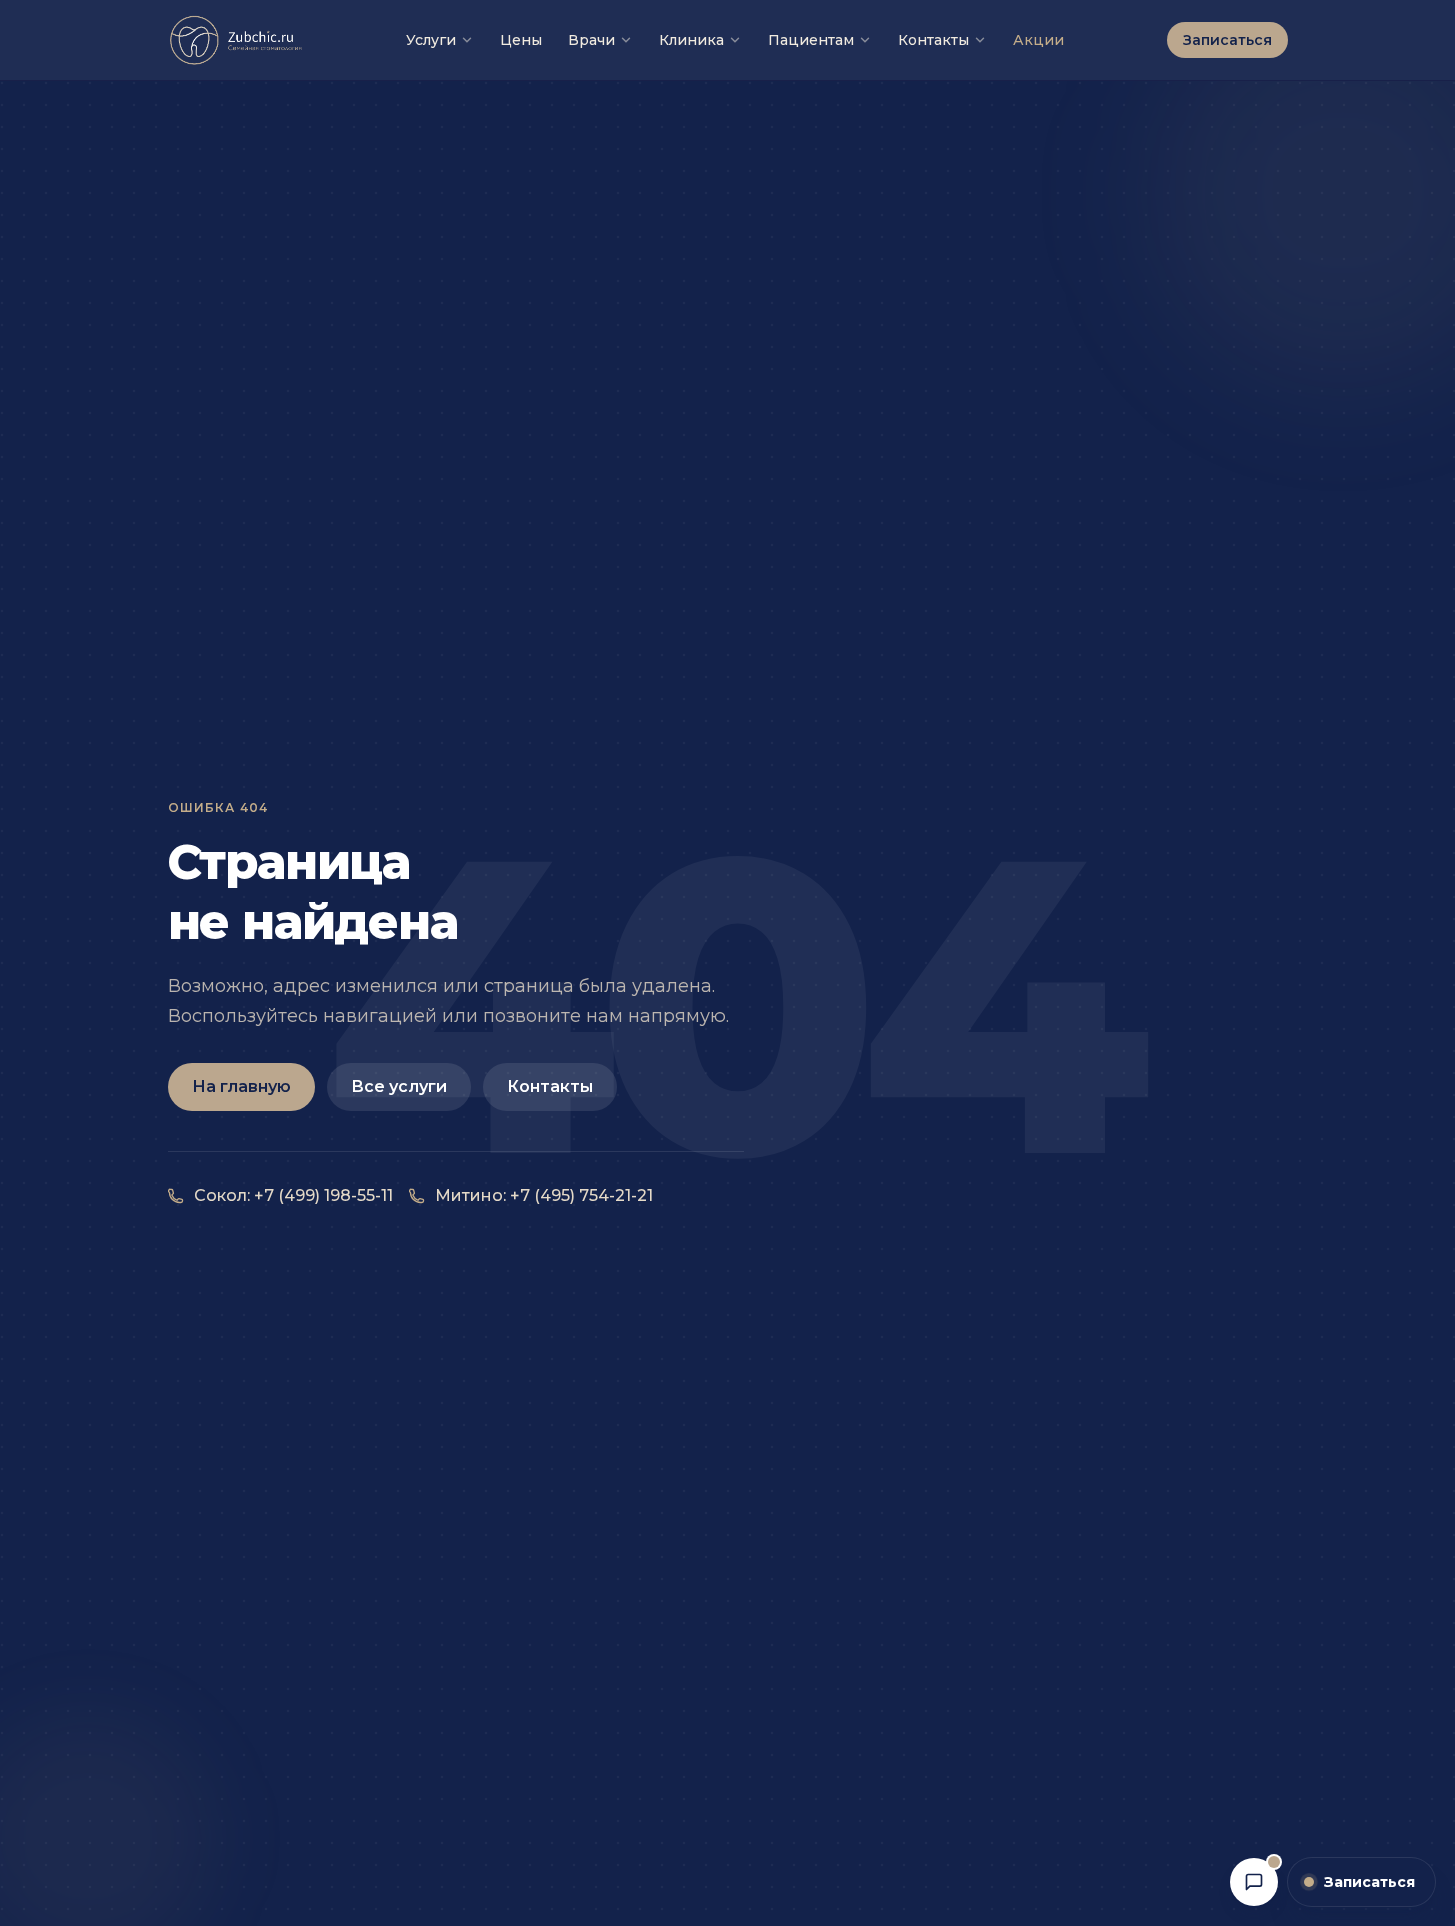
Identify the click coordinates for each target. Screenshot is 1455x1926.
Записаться (1227, 40)
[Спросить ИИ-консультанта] (1254, 1882)
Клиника (691, 40)
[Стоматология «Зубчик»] (236, 40)
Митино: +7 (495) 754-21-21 (544, 1195)
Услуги (431, 40)
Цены (521, 40)
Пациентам (811, 40)
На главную (241, 1086)
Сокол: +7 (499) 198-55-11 (293, 1195)
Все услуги (399, 1086)
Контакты (933, 40)
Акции (1038, 40)
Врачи (591, 40)
